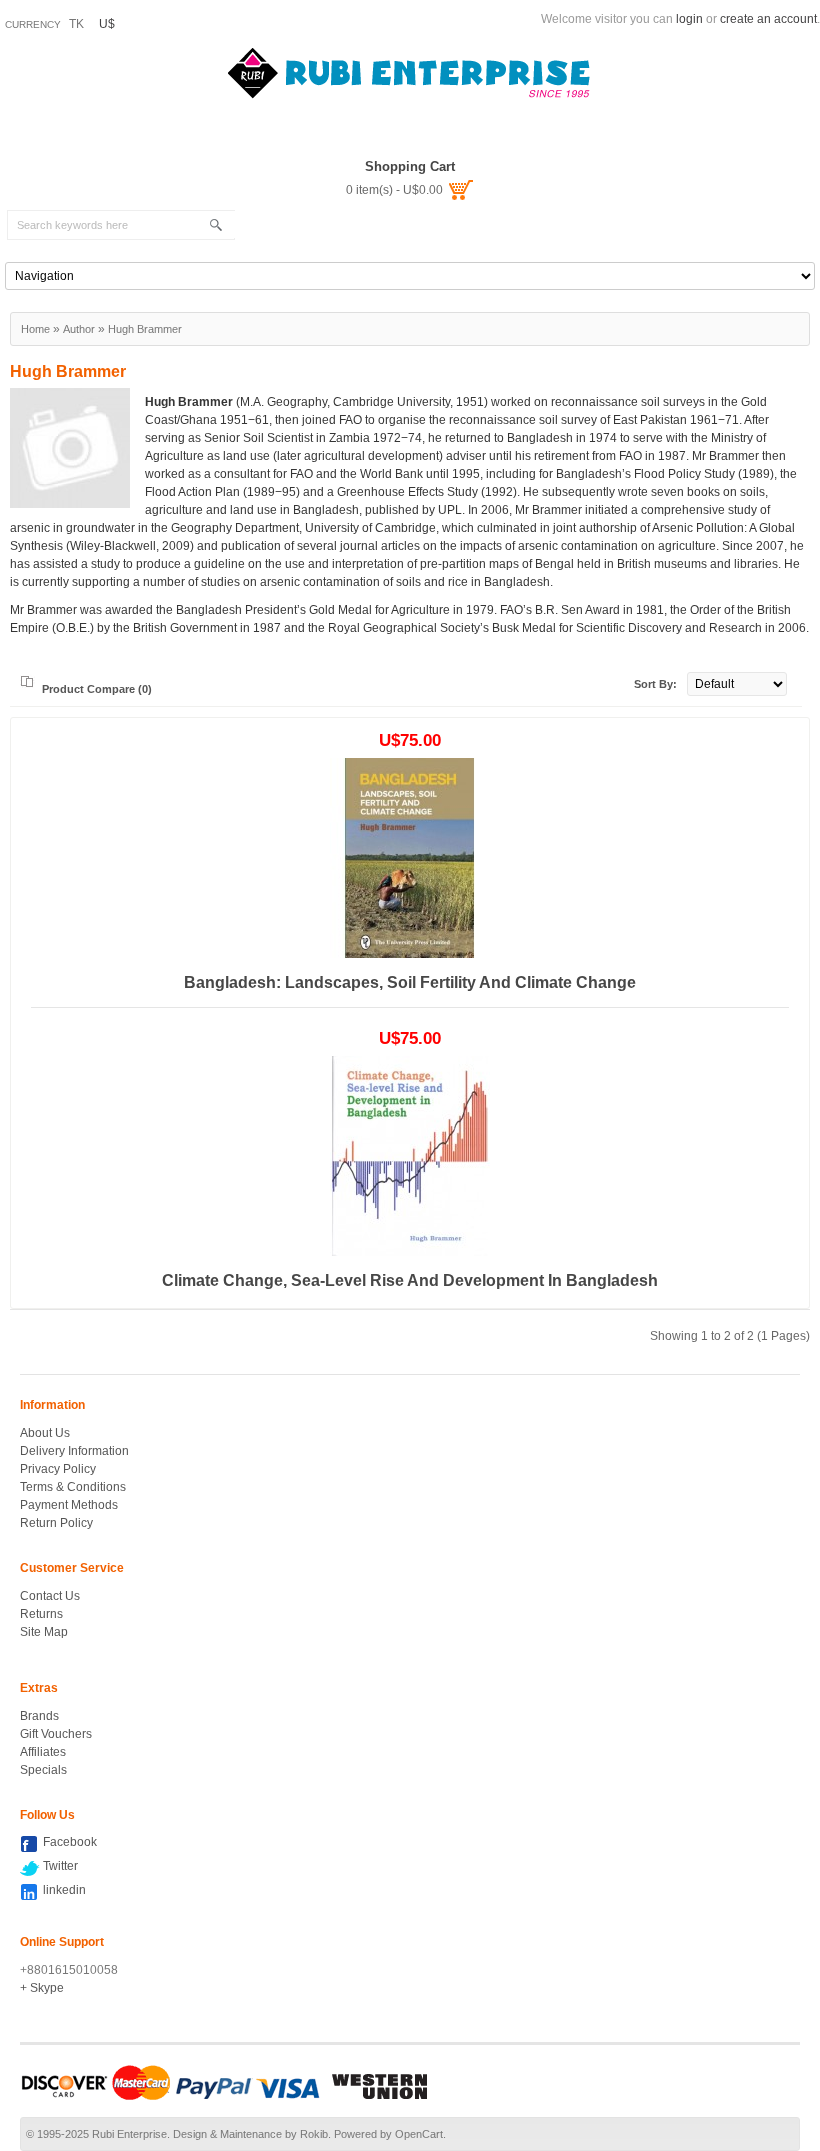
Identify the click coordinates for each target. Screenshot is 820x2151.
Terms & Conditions (73, 1487)
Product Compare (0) (97, 689)
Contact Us (50, 1596)
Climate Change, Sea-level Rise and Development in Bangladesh (410, 1280)
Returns (41, 1614)
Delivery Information (74, 1451)
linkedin (64, 1890)
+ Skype (42, 1988)
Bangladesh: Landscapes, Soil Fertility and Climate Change (410, 982)
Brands (39, 1716)
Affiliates (43, 1752)
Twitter (60, 1866)
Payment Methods (69, 1505)
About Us (45, 1433)
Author (79, 329)
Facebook (70, 1842)
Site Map (44, 1632)
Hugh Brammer (145, 329)
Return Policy (56, 1523)
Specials (43, 1770)
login (689, 19)
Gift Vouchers (56, 1734)
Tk (76, 24)
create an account (768, 19)
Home (35, 329)
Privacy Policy (58, 1469)
